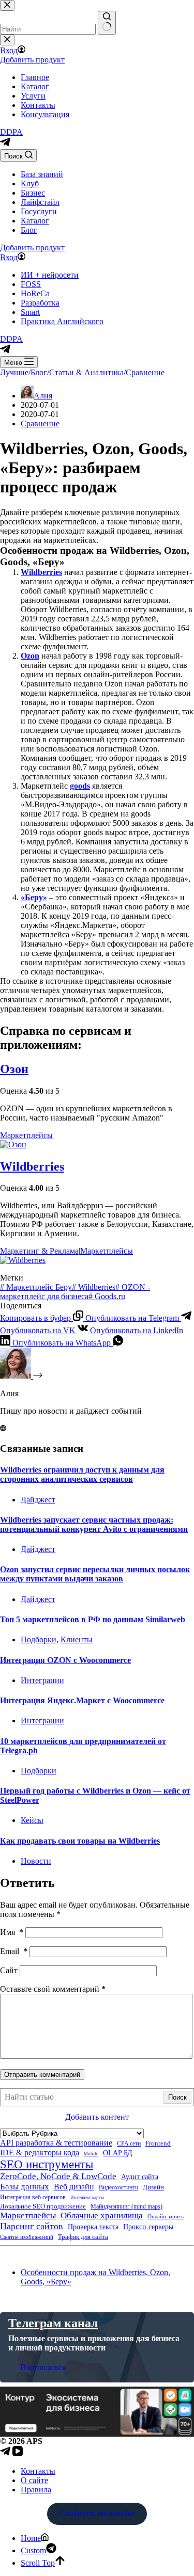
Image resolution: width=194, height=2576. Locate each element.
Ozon (30, 656)
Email (14, 1951)
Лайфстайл (40, 202)
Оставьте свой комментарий (53, 1989)
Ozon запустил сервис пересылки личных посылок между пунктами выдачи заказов (95, 1574)
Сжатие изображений (27, 2237)
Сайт (9, 1970)
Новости (36, 1861)
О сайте (34, 2480)
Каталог (35, 221)
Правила (36, 2490)
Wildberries (41, 572)
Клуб (30, 183)
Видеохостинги (118, 2188)
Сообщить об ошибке (97, 2513)
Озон (14, 1069)
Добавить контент (97, 2117)
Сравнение (40, 423)
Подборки (39, 1639)
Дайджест (38, 1500)
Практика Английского (62, 321)
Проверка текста (93, 2227)
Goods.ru (107, 1296)
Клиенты (77, 1639)
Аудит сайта (140, 2177)
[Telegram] (5, 144)
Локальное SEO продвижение (43, 2206)
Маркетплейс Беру (36, 1287)
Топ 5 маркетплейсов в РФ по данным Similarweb (93, 1619)
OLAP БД (118, 2153)
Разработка (40, 303)
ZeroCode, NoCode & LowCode (58, 2176)
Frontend (158, 2143)
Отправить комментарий (42, 2075)
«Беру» (34, 897)
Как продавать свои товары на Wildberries (80, 1841)
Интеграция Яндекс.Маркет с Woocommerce (82, 1700)
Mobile (91, 2154)
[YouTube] (18, 2453)
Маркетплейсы (26, 1135)
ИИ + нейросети (50, 275)
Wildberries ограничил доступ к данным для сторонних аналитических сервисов (82, 1474)
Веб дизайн (74, 2187)
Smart (30, 312)
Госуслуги (39, 211)
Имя (12, 1932)
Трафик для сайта (83, 2237)
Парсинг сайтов (32, 2226)
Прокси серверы (148, 2227)
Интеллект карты (87, 2198)
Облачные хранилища (102, 2215)
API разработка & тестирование (56, 2143)
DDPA (11, 132)
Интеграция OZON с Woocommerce (65, 1660)
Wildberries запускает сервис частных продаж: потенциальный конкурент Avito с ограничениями (94, 1524)
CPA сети (129, 2144)
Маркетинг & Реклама (39, 1251)
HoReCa (35, 293)
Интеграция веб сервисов (33, 2197)
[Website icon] (3, 1428)
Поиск (177, 2097)
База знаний (42, 174)
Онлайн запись (166, 2216)
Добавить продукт (32, 247)
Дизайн (153, 2187)
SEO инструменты (47, 2164)
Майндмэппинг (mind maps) (126, 2207)
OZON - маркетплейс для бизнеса (75, 1292)
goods (80, 786)
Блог (29, 230)
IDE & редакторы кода (40, 2153)
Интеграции (42, 1680)
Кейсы (32, 1820)
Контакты (38, 2471)
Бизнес (33, 193)
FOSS (31, 284)
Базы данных (25, 2187)
